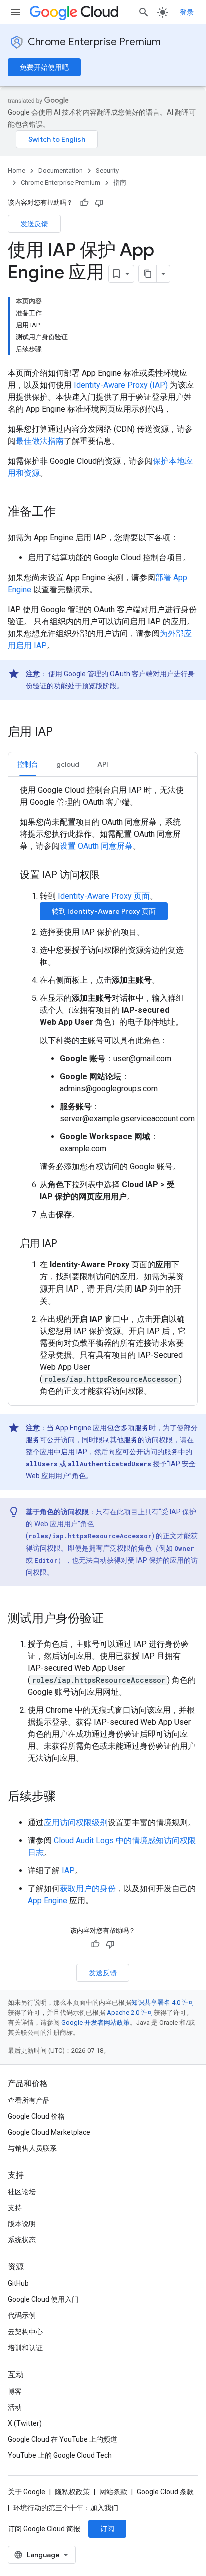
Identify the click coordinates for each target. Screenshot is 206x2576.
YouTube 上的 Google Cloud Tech (60, 2455)
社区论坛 (22, 2192)
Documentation (61, 171)
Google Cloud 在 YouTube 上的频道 (63, 2439)
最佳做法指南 (40, 441)
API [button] (103, 764)
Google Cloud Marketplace (49, 2132)
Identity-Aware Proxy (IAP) (121, 385)
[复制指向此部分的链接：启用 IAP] (63, 733)
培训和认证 (25, 2348)
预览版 (92, 686)
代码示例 (22, 2315)
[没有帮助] (99, 203)
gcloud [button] (68, 764)
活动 (15, 2407)
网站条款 (113, 2492)
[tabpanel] (103, 1091)
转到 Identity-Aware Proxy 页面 (104, 911)
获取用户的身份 (88, 1888)
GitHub (18, 2283)
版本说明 (22, 2224)
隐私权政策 (72, 2492)
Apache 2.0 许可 (130, 2013)
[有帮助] (84, 203)
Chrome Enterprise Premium (94, 42)
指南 (120, 183)
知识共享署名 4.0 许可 (163, 2003)
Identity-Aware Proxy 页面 (104, 896)
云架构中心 (25, 2332)
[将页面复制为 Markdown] (148, 274)
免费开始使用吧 (44, 67)
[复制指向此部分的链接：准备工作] (66, 512)
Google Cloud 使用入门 (43, 2299)
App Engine (48, 1900)
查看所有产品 (29, 2100)
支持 (15, 2208)
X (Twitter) (25, 2423)
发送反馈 (34, 224)
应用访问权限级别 (76, 1822)
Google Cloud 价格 (36, 2116)
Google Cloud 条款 (165, 2492)
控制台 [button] (28, 764)
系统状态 (22, 2240)
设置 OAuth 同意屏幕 (96, 846)
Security (107, 171)
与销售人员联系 (32, 2148)
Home (17, 171)
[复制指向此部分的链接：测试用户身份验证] (114, 1619)
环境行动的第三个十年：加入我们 (66, 2508)
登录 (187, 12)
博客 (15, 2391)
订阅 (107, 2529)
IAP (68, 1870)
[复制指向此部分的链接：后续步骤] (66, 1797)
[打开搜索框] (144, 12)
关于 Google (27, 2492)
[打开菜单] (16, 12)
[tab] (28, 764)
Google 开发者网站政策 (96, 2023)
